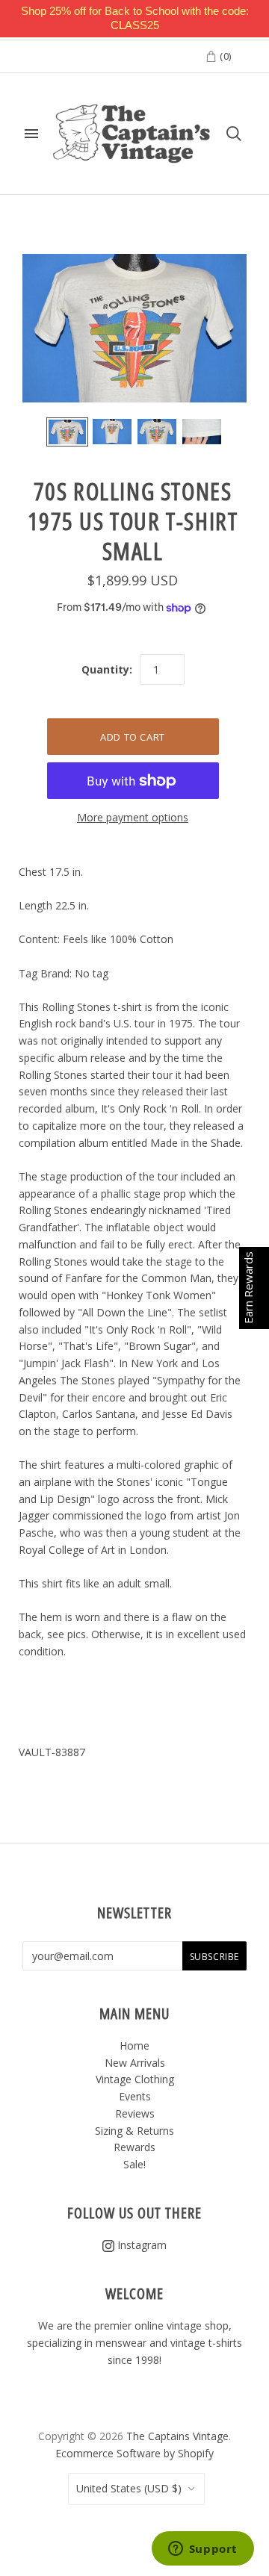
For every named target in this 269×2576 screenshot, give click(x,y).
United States (129, 2488)
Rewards (134, 2147)
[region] (134, 19)
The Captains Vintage (177, 2436)
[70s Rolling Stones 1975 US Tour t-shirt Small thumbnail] (67, 432)
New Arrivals (135, 2063)
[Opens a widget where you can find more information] (202, 2550)
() (224, 56)
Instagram (140, 2245)
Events (135, 2096)
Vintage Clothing (135, 2079)
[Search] (234, 134)
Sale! (134, 2164)
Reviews (135, 2113)
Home (134, 2045)
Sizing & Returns (134, 2131)
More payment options (133, 817)
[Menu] (31, 134)
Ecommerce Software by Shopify (134, 2453)
